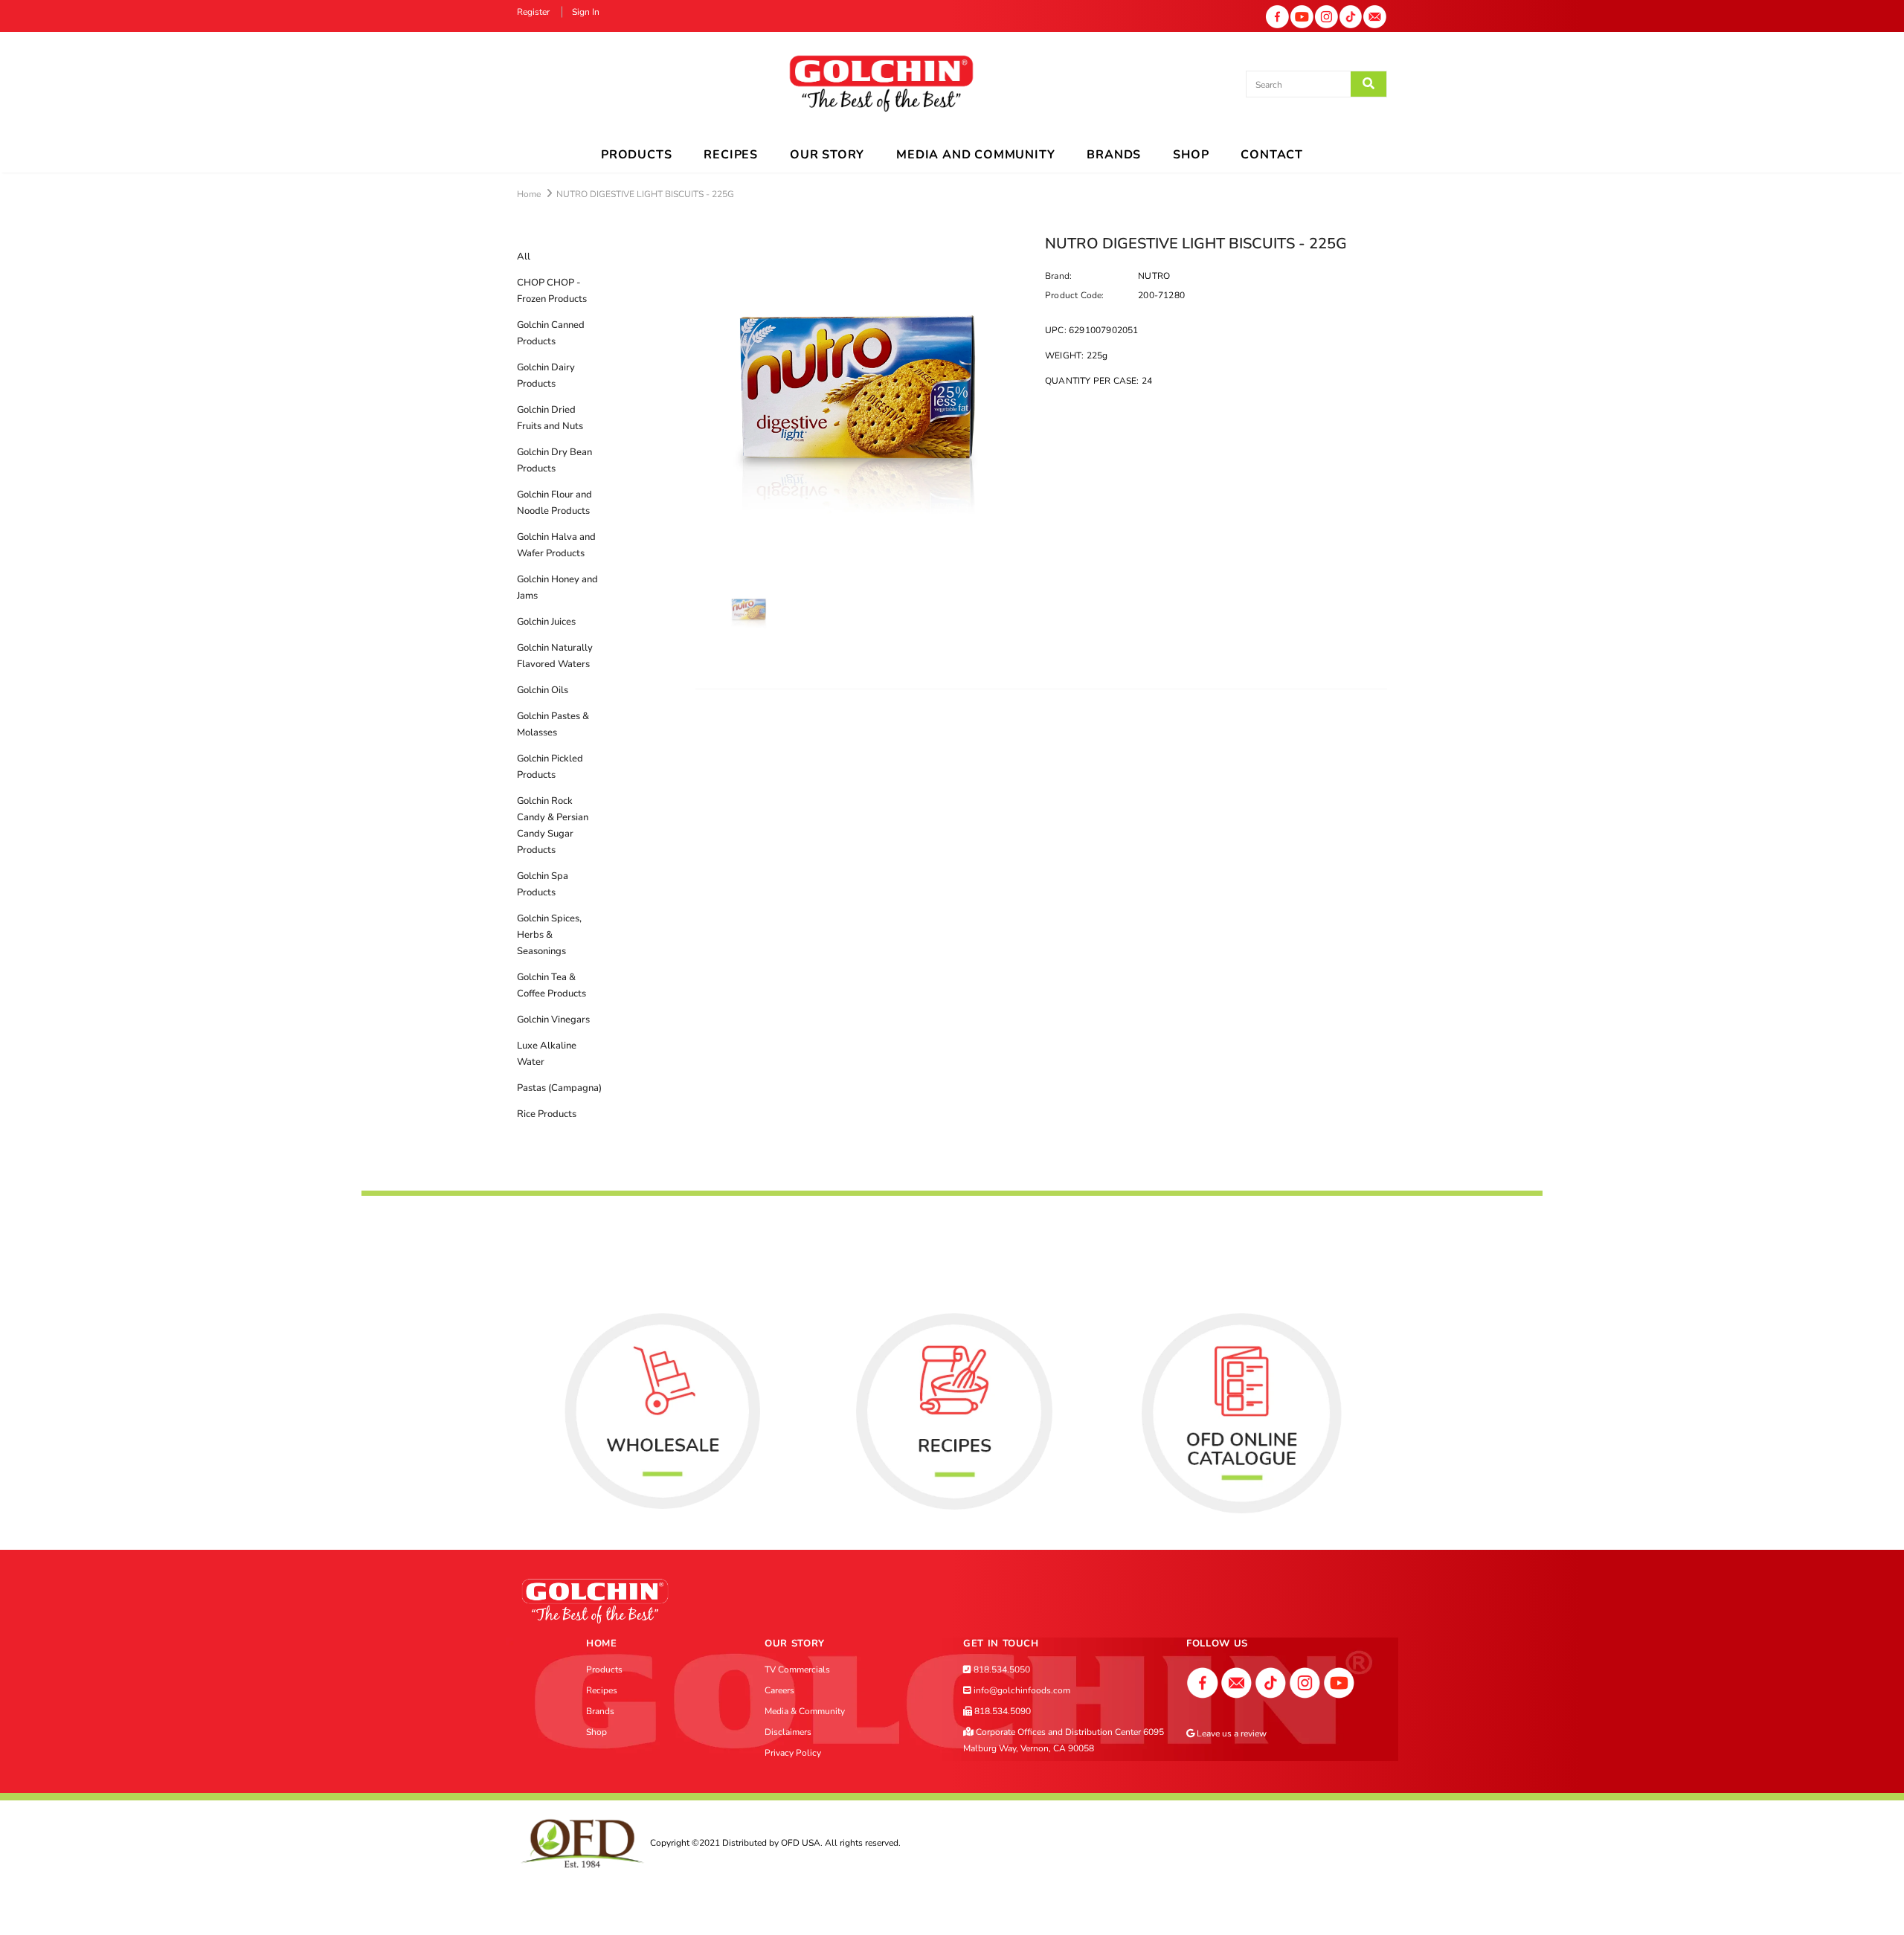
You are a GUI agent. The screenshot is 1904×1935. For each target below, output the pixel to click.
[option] (859, 402)
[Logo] (881, 84)
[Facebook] (1277, 16)
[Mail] (1375, 16)
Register (534, 12)
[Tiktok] (1351, 16)
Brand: (1058, 276)
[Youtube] (1302, 16)
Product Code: (1075, 295)
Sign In (586, 12)
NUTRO (1154, 276)
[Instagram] (1326, 16)
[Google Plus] (1237, 1682)
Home (529, 194)
